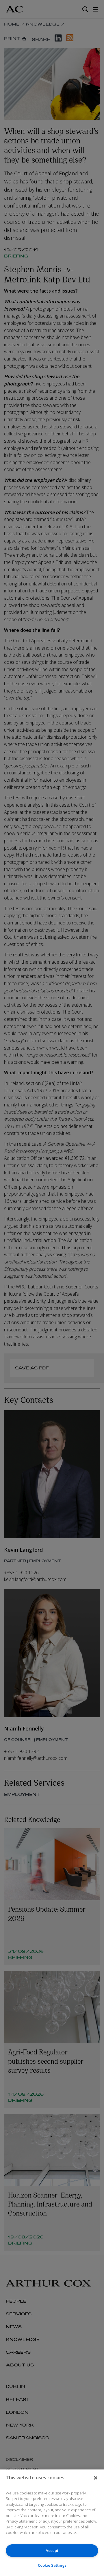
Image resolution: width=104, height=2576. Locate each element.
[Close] (96, 2478)
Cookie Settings (52, 2565)
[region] (52, 2523)
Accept (52, 2550)
